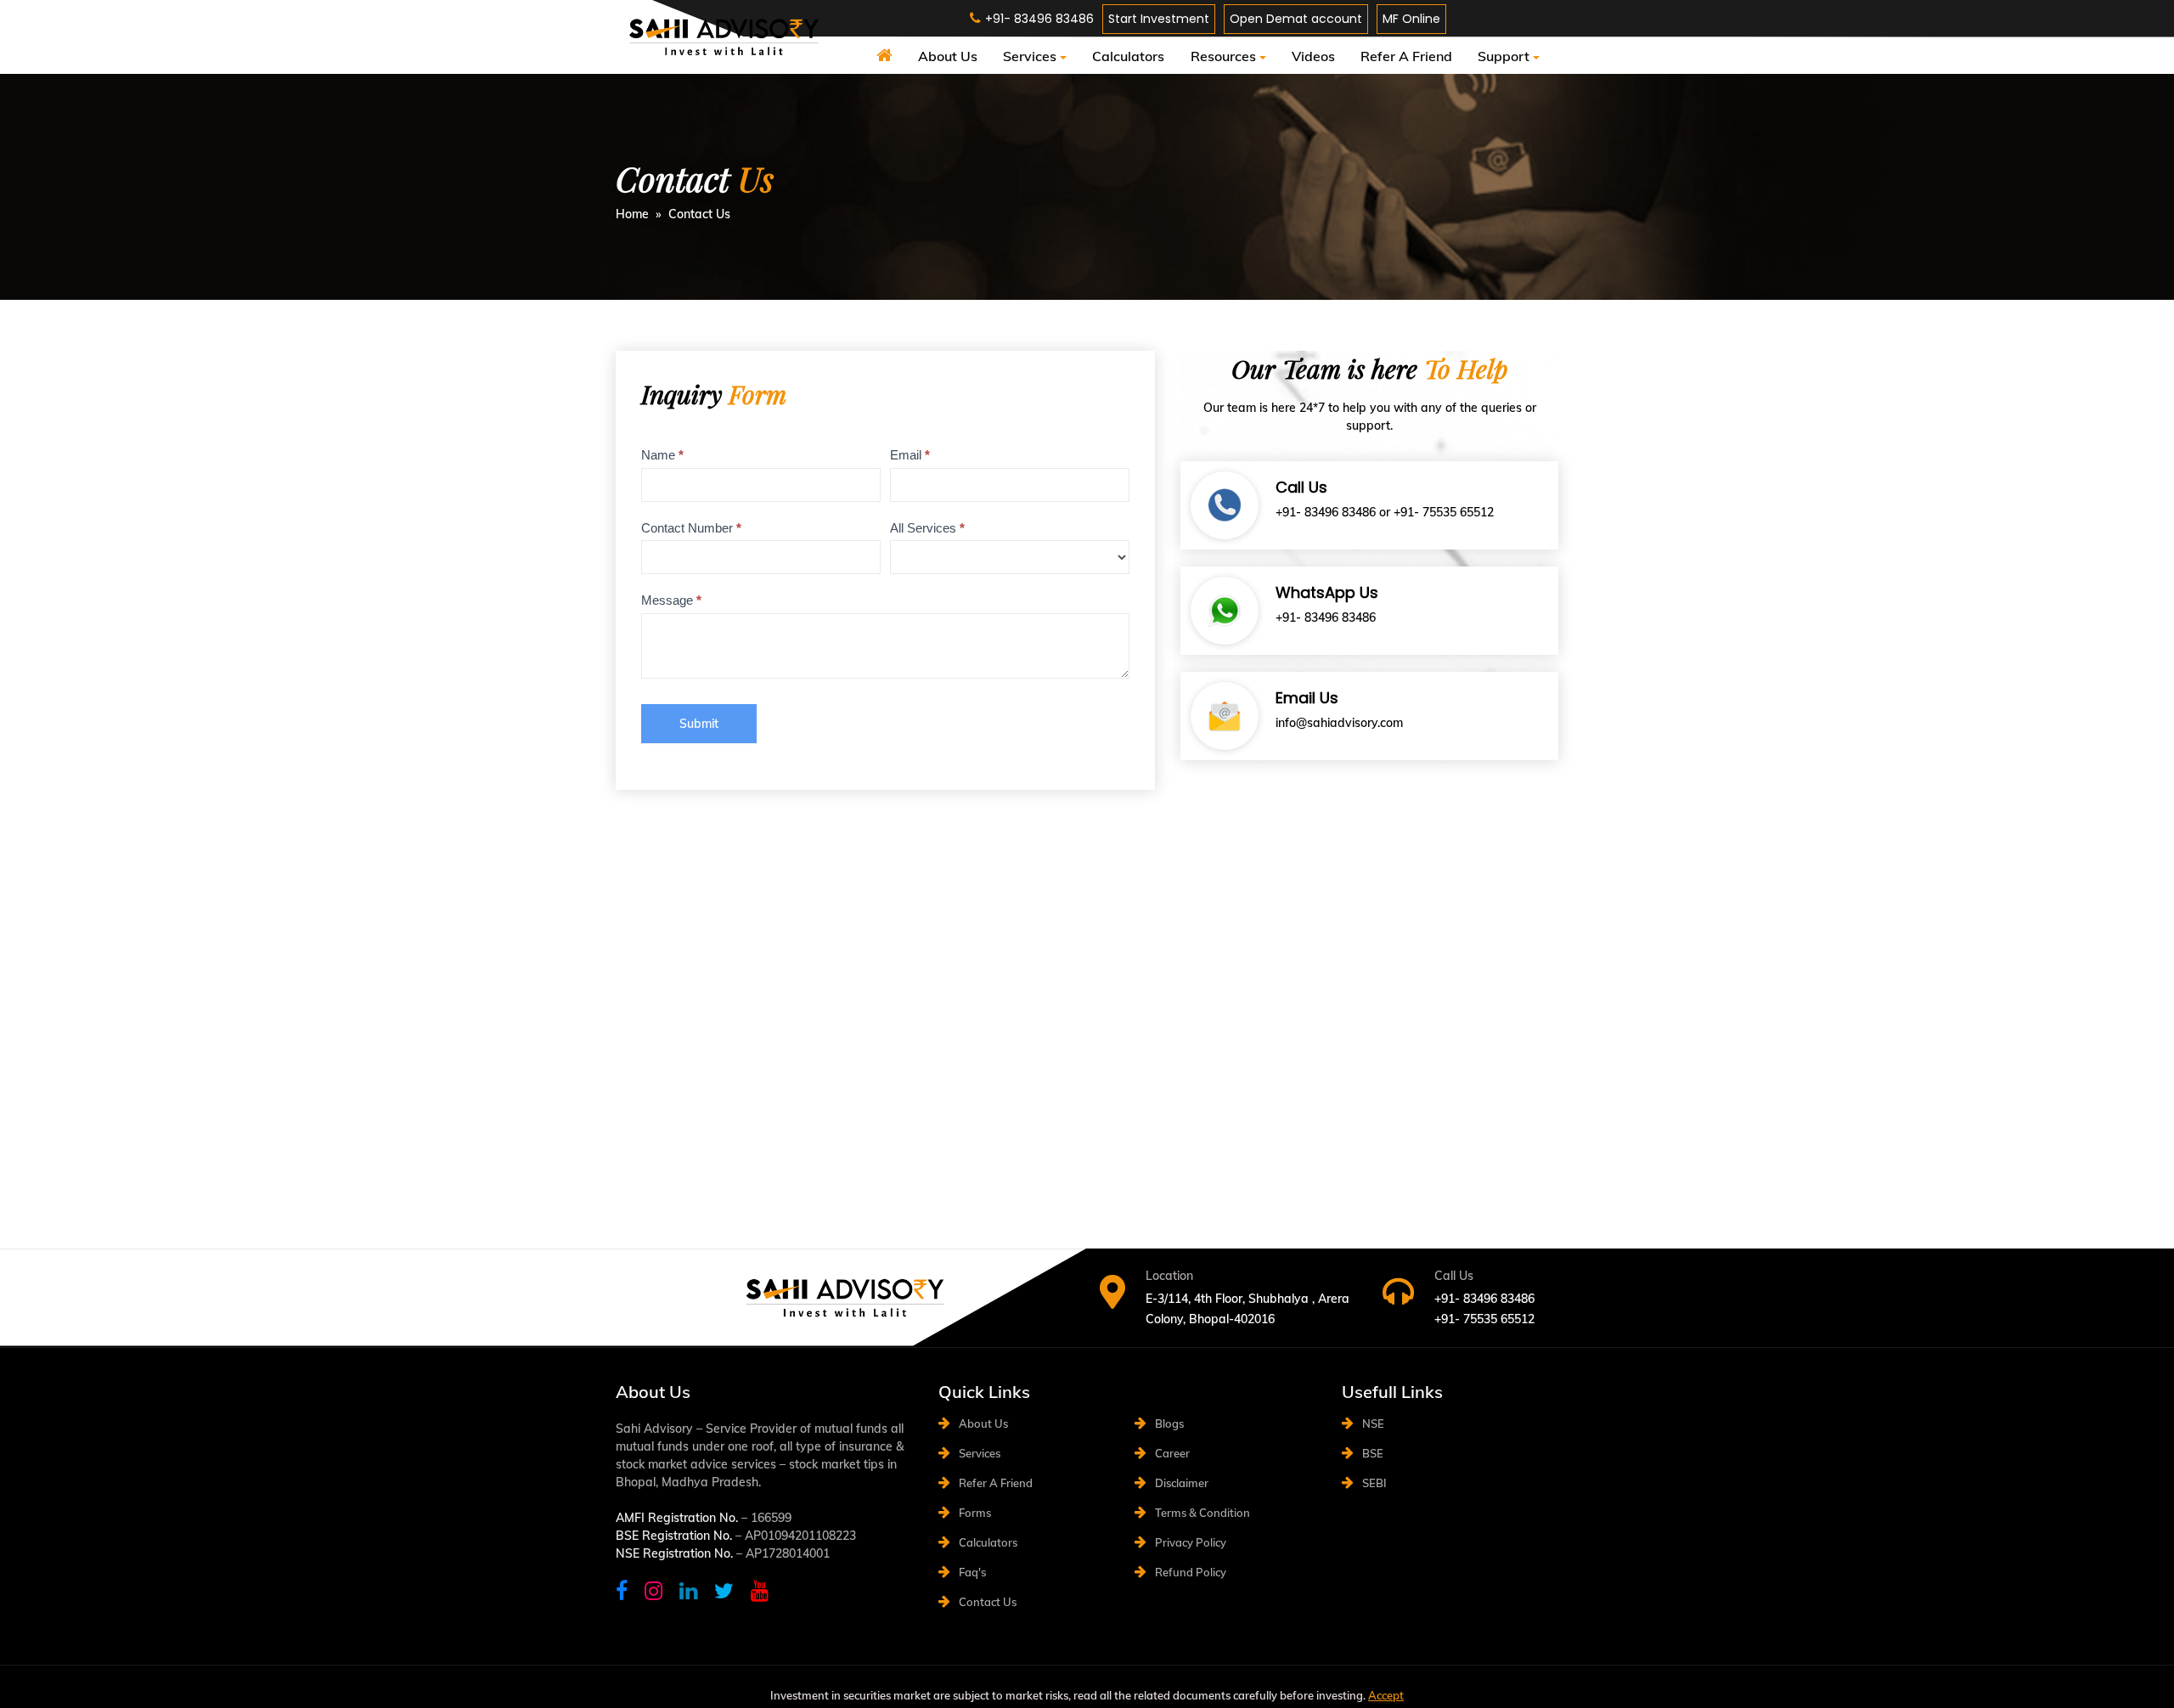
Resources (1223, 56)
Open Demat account (1296, 19)
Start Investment (1159, 19)
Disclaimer (1182, 1483)
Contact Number (691, 528)
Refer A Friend (1406, 56)
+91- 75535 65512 (1444, 512)
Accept (1386, 1695)
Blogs (1169, 1423)
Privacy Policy (1191, 1542)
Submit (699, 724)
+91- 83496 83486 (1326, 512)
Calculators (1128, 56)
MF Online (1411, 19)
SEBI (1374, 1483)
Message (671, 600)
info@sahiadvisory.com (1339, 723)
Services (1030, 56)
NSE (1373, 1423)
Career (1172, 1453)
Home (632, 214)
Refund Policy (1191, 1572)
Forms (975, 1513)
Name (662, 455)
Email (910, 455)
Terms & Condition (1202, 1513)
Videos (1313, 56)
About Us (948, 56)
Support (1504, 56)
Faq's (972, 1572)
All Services (927, 528)
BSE (1373, 1453)
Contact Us (988, 1602)
